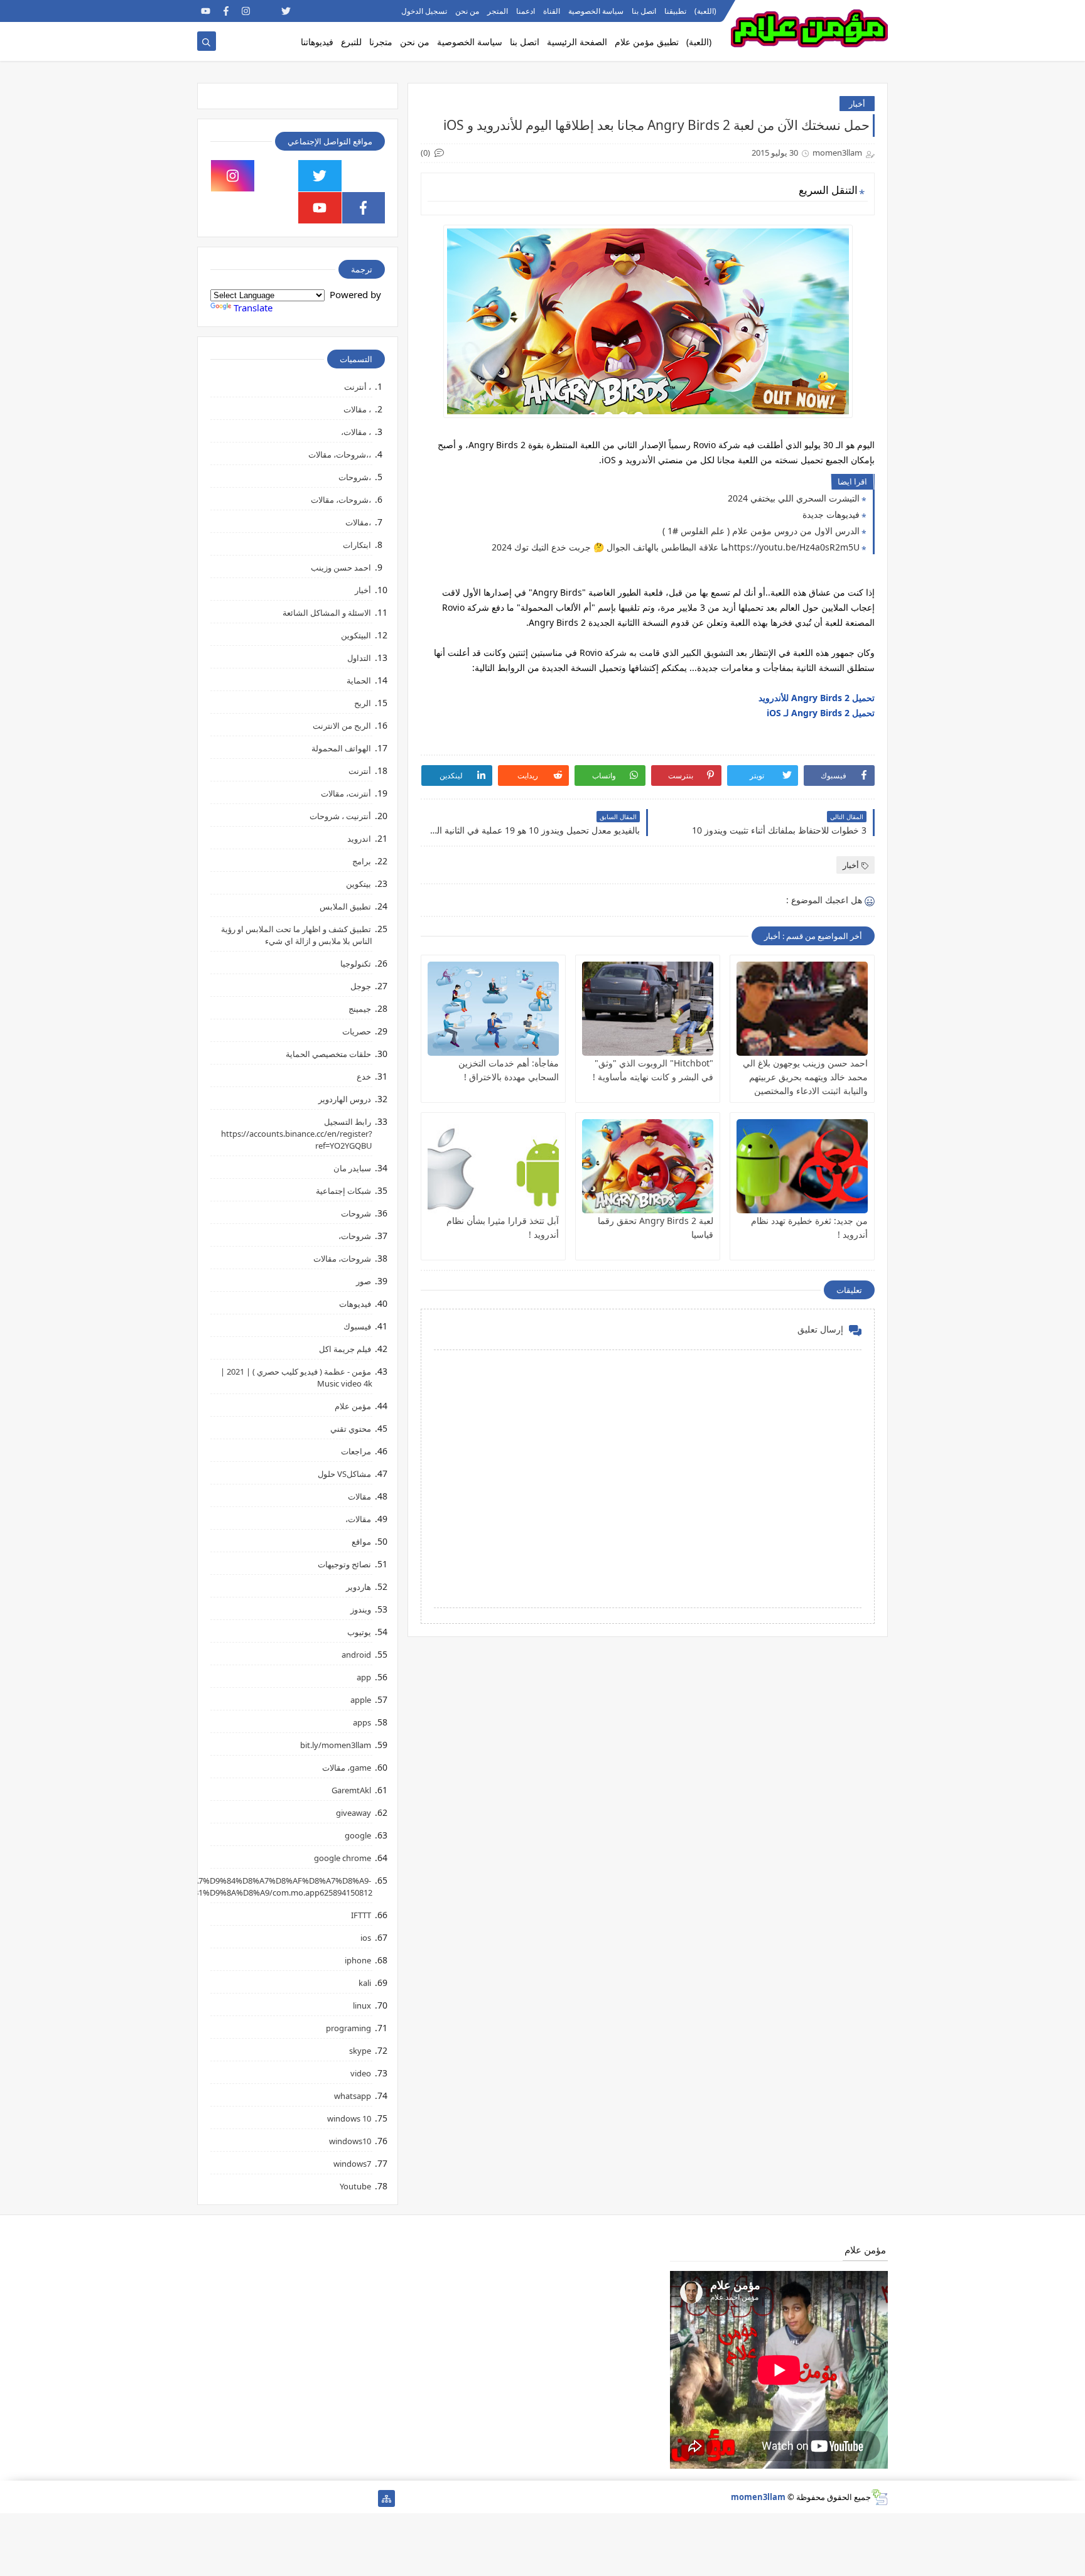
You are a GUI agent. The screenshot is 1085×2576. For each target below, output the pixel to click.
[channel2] (306, 11)
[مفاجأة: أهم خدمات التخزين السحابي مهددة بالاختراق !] (493, 1009)
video (361, 2073)
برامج (362, 861)
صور (364, 1281)
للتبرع (351, 42)
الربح (363, 703)
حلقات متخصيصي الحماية (328, 1054)
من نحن (467, 11)
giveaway (354, 1813)
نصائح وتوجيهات (344, 1564)
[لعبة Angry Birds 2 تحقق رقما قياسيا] (648, 1166)
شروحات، (355, 1236)
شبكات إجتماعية (343, 1191)
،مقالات (358, 522)
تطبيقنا (675, 11)
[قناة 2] (306, 2498)
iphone (358, 1960)
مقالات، (358, 1519)
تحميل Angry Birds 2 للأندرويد (817, 698)
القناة (552, 11)
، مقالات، (356, 432)
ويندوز (361, 1609)
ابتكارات (357, 545)
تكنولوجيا (356, 963)
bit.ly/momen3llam (336, 1745)
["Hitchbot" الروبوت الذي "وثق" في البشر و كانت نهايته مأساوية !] (648, 1009)
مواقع (361, 1542)
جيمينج (360, 1009)
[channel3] (326, 11)
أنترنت (360, 771)
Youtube (355, 2186)
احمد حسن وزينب (341, 567)
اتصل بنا (644, 11)
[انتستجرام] (286, 2498)
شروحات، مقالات (342, 1258)
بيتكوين (359, 884)
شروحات (356, 1213)
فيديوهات (355, 1304)
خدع (364, 1076)
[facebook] (226, 11)
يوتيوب (359, 1632)
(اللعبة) (705, 11)
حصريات (357, 1031)
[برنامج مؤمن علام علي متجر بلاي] (346, 11)
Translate (253, 308)
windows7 (352, 2164)
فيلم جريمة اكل (345, 1349)
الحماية (359, 680)
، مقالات (357, 409)
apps (362, 1722)
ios (366, 1938)
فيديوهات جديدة (831, 514)
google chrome (343, 1858)
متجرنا (381, 42)
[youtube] (206, 11)
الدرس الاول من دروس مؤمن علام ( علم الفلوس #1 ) (761, 531)
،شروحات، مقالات (341, 500)
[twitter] (286, 11)
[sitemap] (386, 2498)
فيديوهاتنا (317, 42)
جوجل (361, 986)
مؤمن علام (353, 1406)
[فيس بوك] (246, 2498)
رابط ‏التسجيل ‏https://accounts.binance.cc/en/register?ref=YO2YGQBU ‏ (297, 1134)
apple (361, 1700)
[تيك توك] (226, 2498)
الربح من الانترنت (342, 726)
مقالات (359, 1496)
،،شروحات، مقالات (340, 454)
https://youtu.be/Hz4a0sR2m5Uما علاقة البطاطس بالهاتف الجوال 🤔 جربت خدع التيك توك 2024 (676, 547)
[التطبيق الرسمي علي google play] (364, 176)
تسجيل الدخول (424, 11)
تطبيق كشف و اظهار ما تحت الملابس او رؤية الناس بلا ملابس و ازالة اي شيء (297, 935)
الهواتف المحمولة (341, 748)
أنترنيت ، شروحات (340, 816)
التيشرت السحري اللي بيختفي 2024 (794, 498)
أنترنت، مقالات (346, 793)
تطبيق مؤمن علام (647, 42)
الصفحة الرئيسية (577, 42)
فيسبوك (357, 1326)
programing (348, 2028)
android (356, 1655)
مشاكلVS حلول (344, 1474)
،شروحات (355, 477)
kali (365, 1983)
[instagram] (246, 11)
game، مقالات (347, 1768)
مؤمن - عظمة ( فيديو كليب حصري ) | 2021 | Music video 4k (296, 1377)
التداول (359, 658)
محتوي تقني (351, 1429)
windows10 (350, 2141)
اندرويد (359, 839)
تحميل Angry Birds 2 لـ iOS (821, 713)
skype (360, 2051)
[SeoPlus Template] (879, 2497)
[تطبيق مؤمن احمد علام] (366, 2498)
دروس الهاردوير (345, 1099)
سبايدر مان (352, 1168)
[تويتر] (326, 2498)
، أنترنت (358, 387)
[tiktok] (266, 11)
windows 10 (349, 2118)
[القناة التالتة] (346, 2498)
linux (362, 2005)
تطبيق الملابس (345, 906)
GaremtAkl (351, 1790)
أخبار (857, 104)
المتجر (498, 11)
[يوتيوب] (206, 2498)
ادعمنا (526, 11)
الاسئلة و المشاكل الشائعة (327, 613)
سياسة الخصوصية (596, 11)
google (358, 1835)
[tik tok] (277, 176)
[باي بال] (266, 2498)
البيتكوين (356, 635)
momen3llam (758, 2497)
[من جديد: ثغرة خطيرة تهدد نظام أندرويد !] (802, 1166)
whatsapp (353, 2096)
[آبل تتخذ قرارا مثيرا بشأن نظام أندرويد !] (493, 1166)
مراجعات (356, 1451)
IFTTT (361, 1915)
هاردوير (359, 1587)
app (364, 1677)
